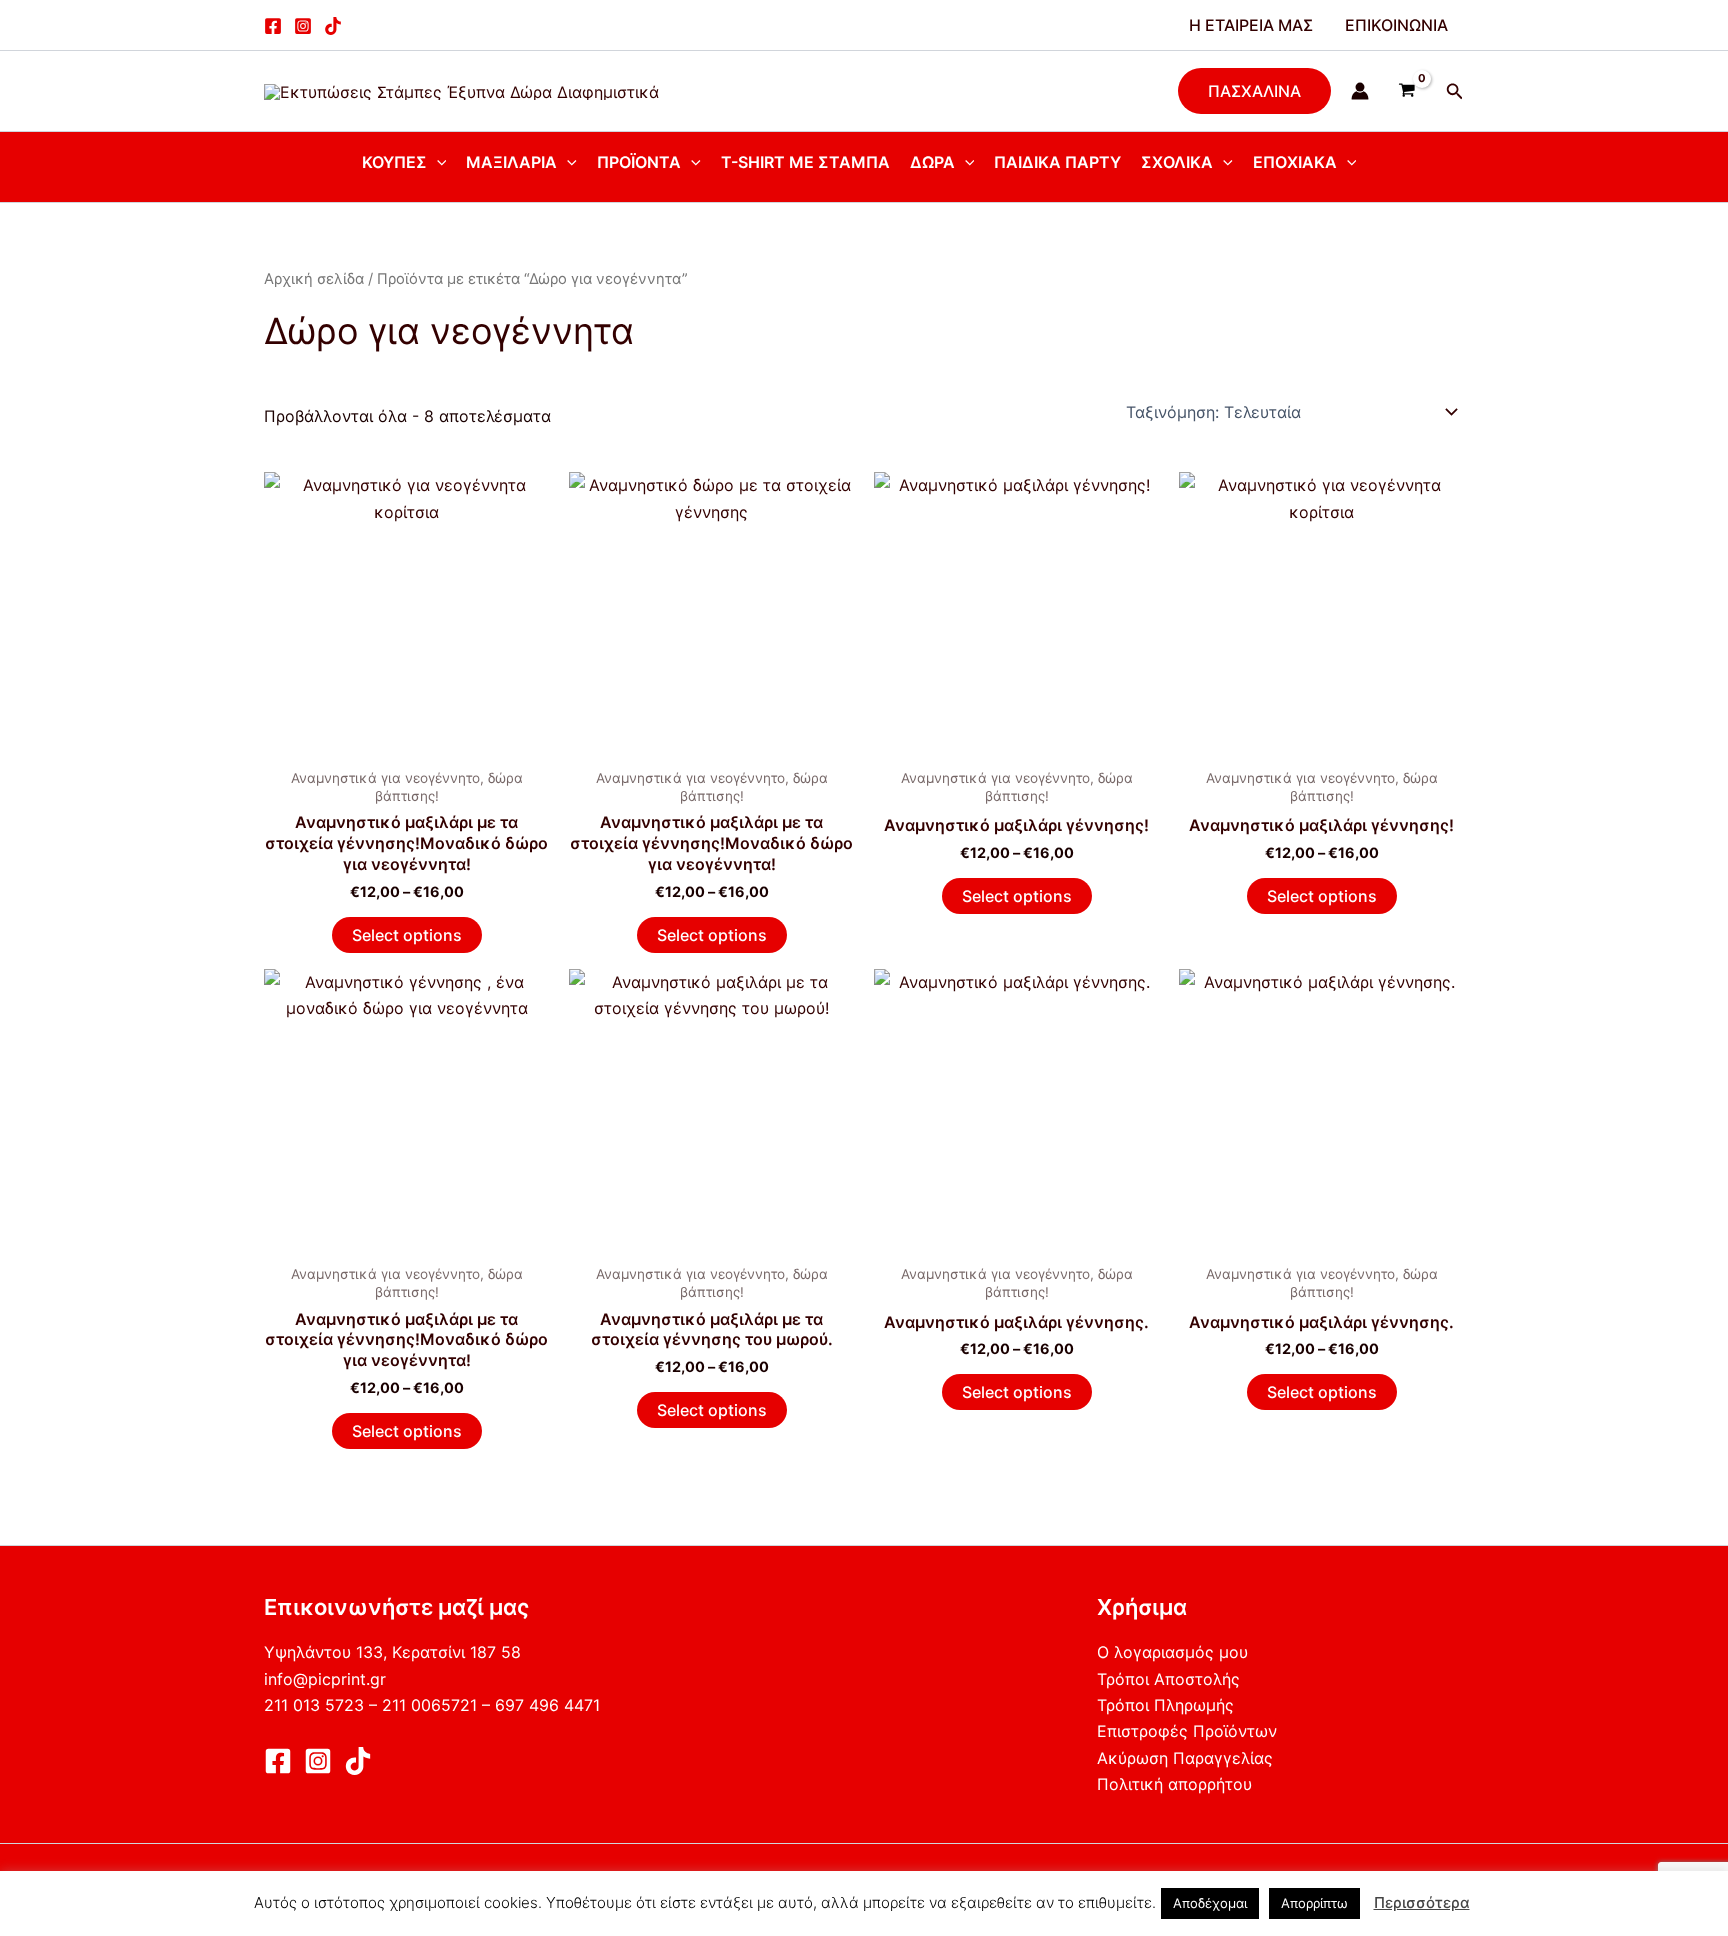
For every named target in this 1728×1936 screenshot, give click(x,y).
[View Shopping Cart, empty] (1407, 91)
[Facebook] (273, 26)
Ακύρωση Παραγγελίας (1185, 1758)
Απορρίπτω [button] (1314, 1903)
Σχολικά (1177, 162)
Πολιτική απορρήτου (1174, 1784)
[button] (1254, 91)
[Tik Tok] (358, 1761)
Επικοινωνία (1396, 25)
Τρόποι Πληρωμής (1165, 1705)
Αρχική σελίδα (314, 279)
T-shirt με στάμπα (805, 162)
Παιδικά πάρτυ (1057, 162)
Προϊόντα (639, 162)
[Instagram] (303, 26)
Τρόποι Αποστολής (1168, 1679)
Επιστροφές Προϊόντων (1187, 1731)
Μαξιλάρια (511, 162)
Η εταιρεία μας (1251, 25)
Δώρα (932, 162)
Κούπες (394, 162)
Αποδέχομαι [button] (1210, 1903)
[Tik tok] (333, 26)
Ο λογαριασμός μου (1172, 1652)
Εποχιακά (1295, 162)
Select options (407, 935)
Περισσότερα (1422, 1902)
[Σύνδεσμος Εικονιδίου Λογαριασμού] (1360, 91)
